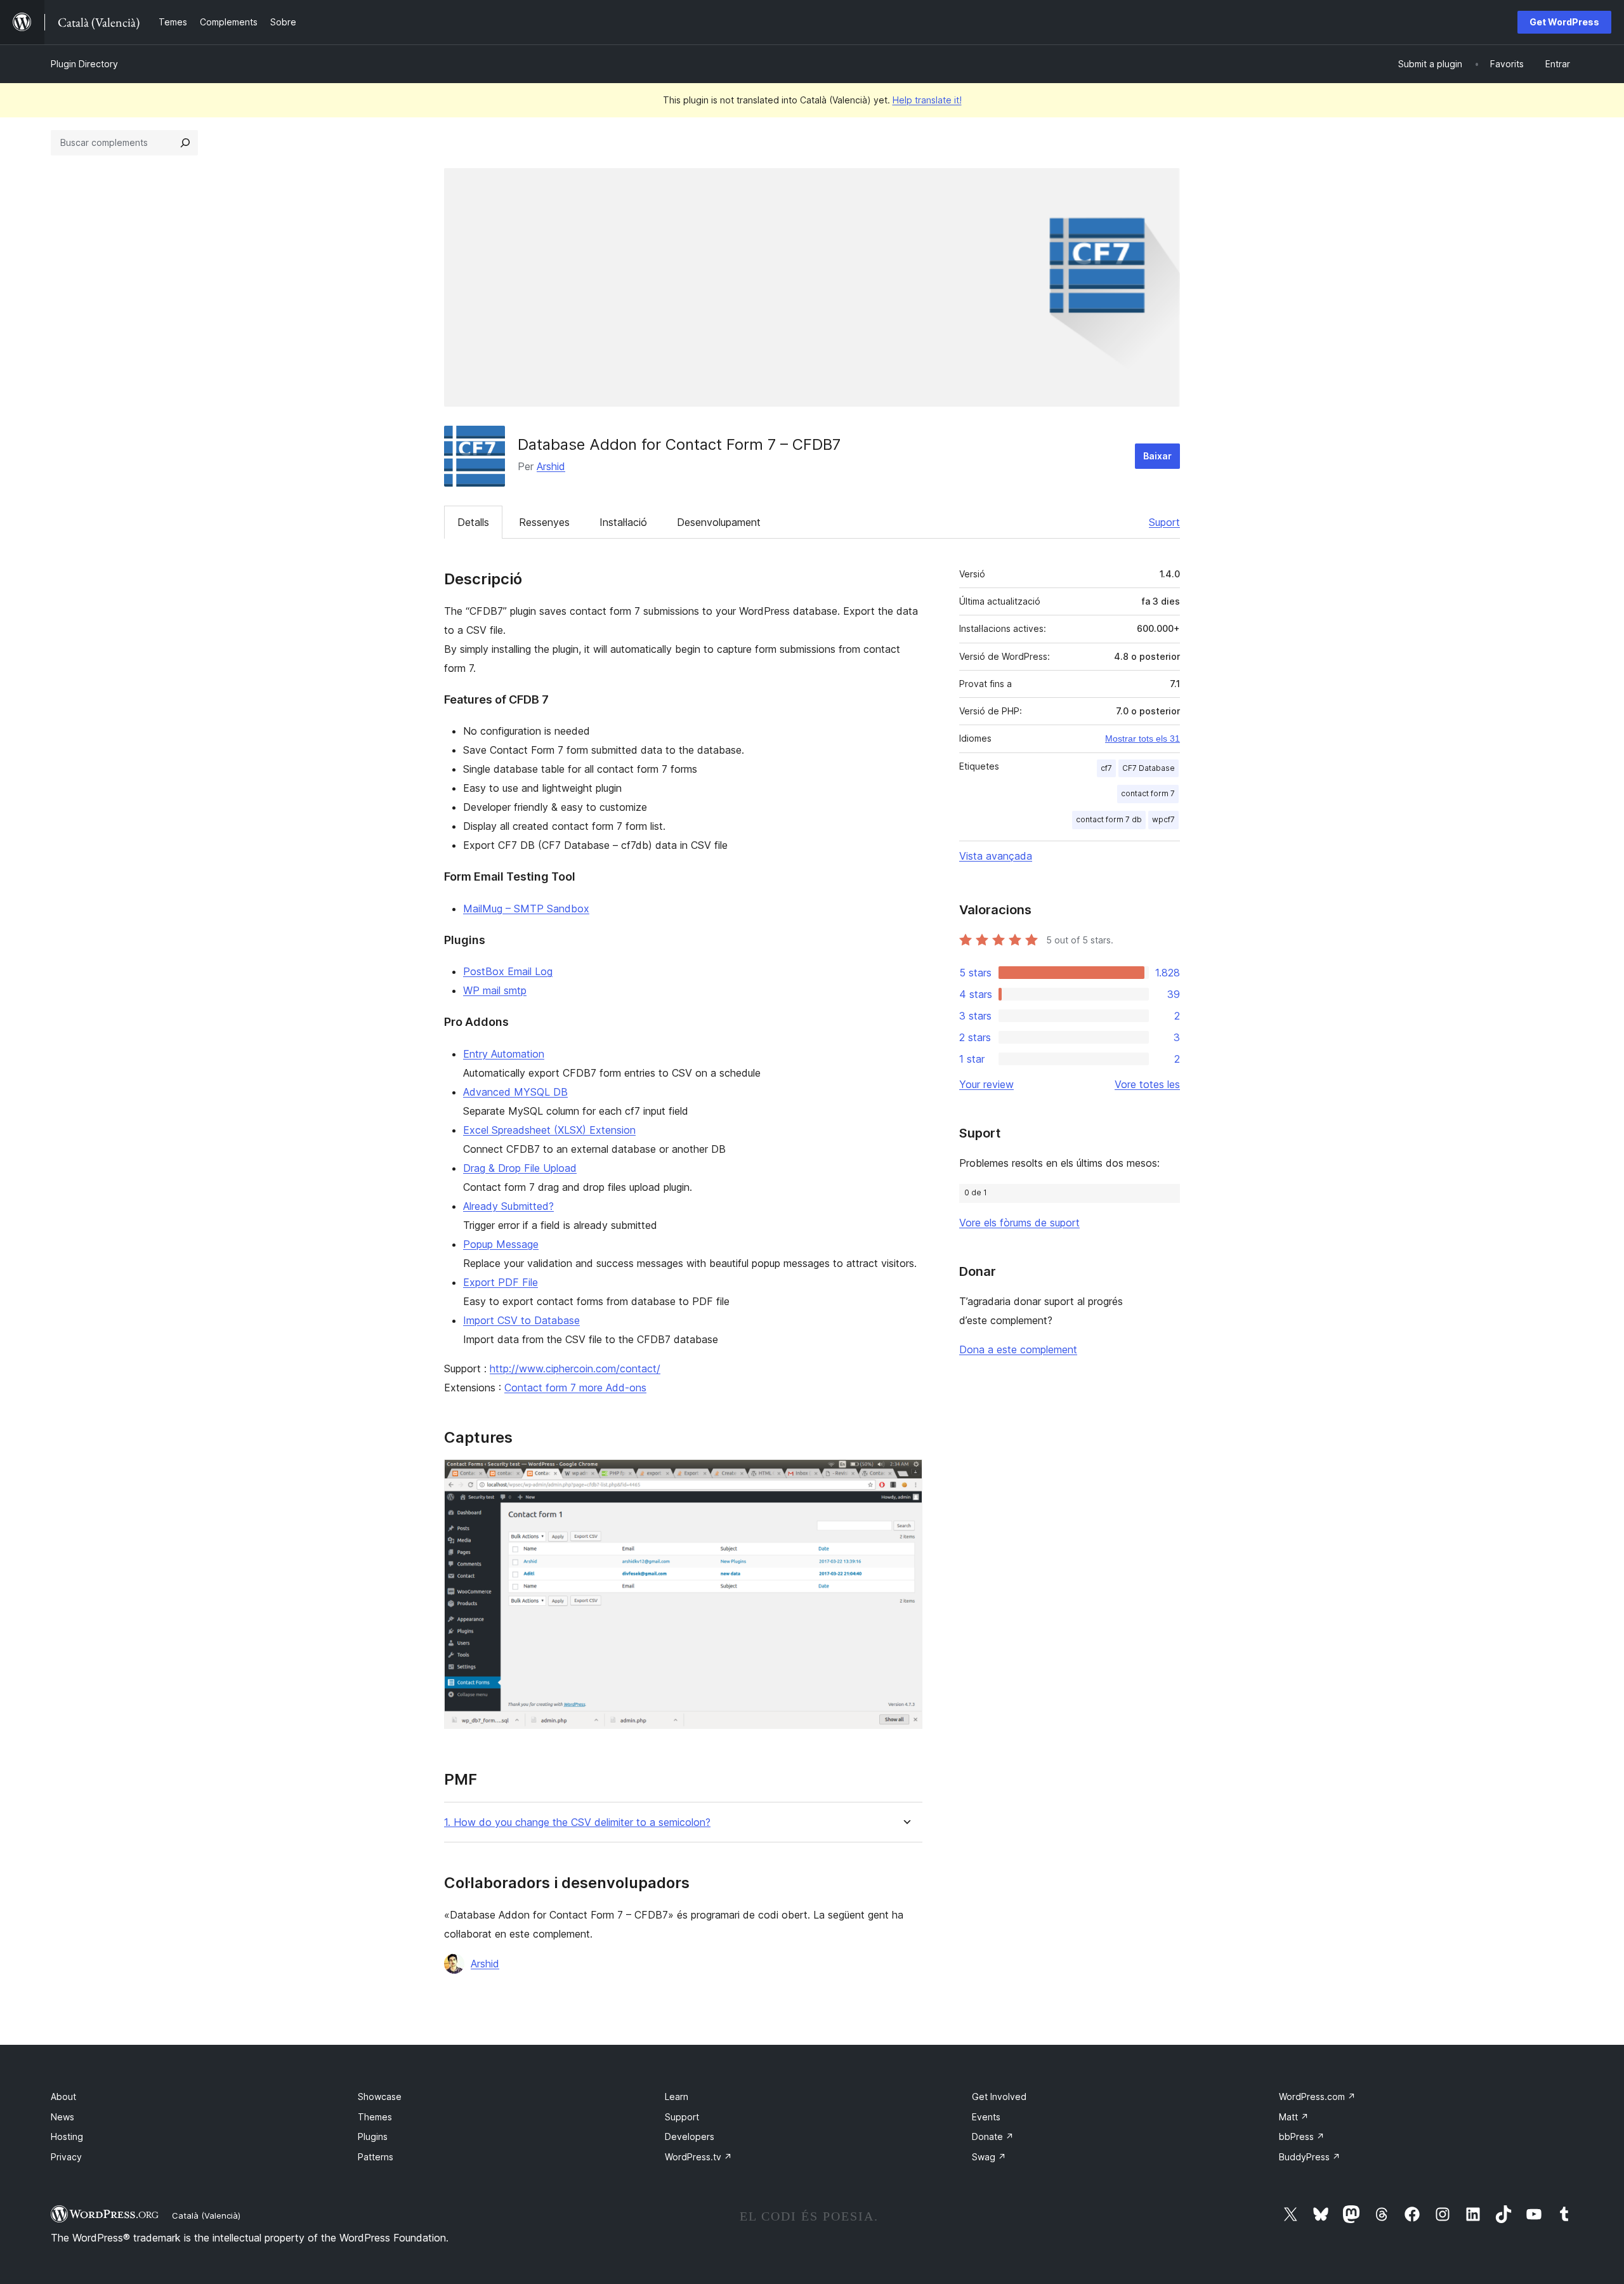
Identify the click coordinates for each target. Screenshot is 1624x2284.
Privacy (66, 2157)
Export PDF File (501, 1282)
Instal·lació (623, 522)
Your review (986, 1084)
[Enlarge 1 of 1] (905, 1476)
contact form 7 (1148, 793)
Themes (375, 2117)
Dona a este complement (1018, 1349)
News (62, 2117)
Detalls (473, 522)
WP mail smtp (495, 990)
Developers (690, 2136)
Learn (677, 2097)
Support (682, 2117)
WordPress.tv (698, 2157)
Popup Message (501, 1244)
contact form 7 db (1109, 819)
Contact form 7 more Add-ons (575, 1388)
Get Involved (999, 2097)
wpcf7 (1163, 819)
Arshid (551, 466)
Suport (1164, 522)
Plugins (373, 2136)
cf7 (1106, 768)
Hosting (67, 2136)
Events (986, 2117)
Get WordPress (1564, 22)
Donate (993, 2136)
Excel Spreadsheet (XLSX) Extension (549, 1130)
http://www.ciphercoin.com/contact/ (575, 1368)
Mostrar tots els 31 (1143, 738)
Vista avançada (996, 856)
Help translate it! (927, 100)
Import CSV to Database (521, 1320)
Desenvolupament (719, 522)
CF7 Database (1149, 768)
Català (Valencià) (206, 2215)
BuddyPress (1310, 2157)
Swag (989, 2157)
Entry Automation (504, 1054)
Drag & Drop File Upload (520, 1168)
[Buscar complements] (185, 143)
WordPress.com (1317, 2097)
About (63, 2097)
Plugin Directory (84, 64)
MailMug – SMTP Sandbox (526, 909)
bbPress (1302, 2136)
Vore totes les (1147, 1084)
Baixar (1157, 456)
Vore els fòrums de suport (1019, 1223)
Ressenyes (544, 522)
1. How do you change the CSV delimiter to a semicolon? (577, 1822)
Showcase (380, 2097)
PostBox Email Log (508, 971)
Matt (1294, 2117)
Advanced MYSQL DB (515, 1092)
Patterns (376, 2157)
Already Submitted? (508, 1206)
